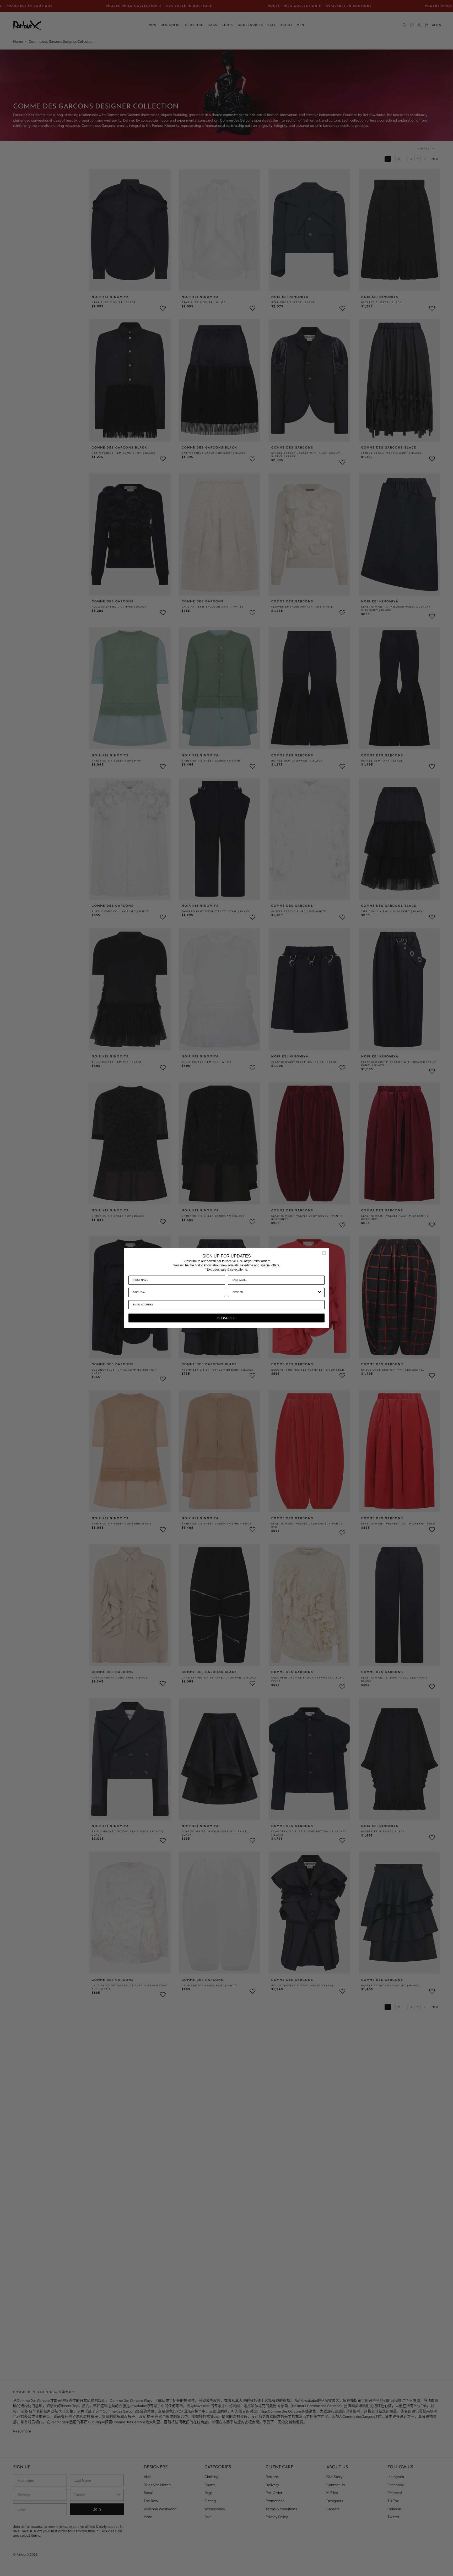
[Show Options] (320, 1292)
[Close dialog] (324, 1253)
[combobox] (275, 1292)
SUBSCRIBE (226, 1318)
